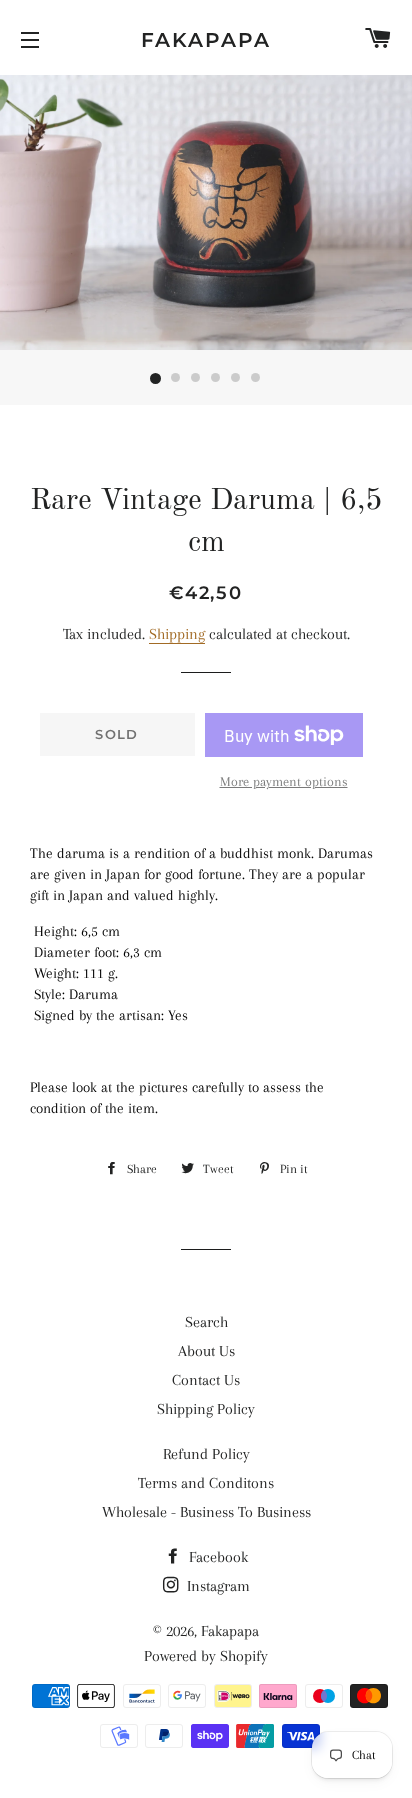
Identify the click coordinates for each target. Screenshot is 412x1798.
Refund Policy (206, 1454)
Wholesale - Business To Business (206, 1512)
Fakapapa (206, 40)
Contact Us (206, 1380)
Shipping (177, 634)
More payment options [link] (284, 781)
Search (206, 1322)
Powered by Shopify (206, 1656)
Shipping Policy (206, 1409)
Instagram (216, 1586)
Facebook (216, 1557)
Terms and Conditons (206, 1483)
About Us (206, 1351)
